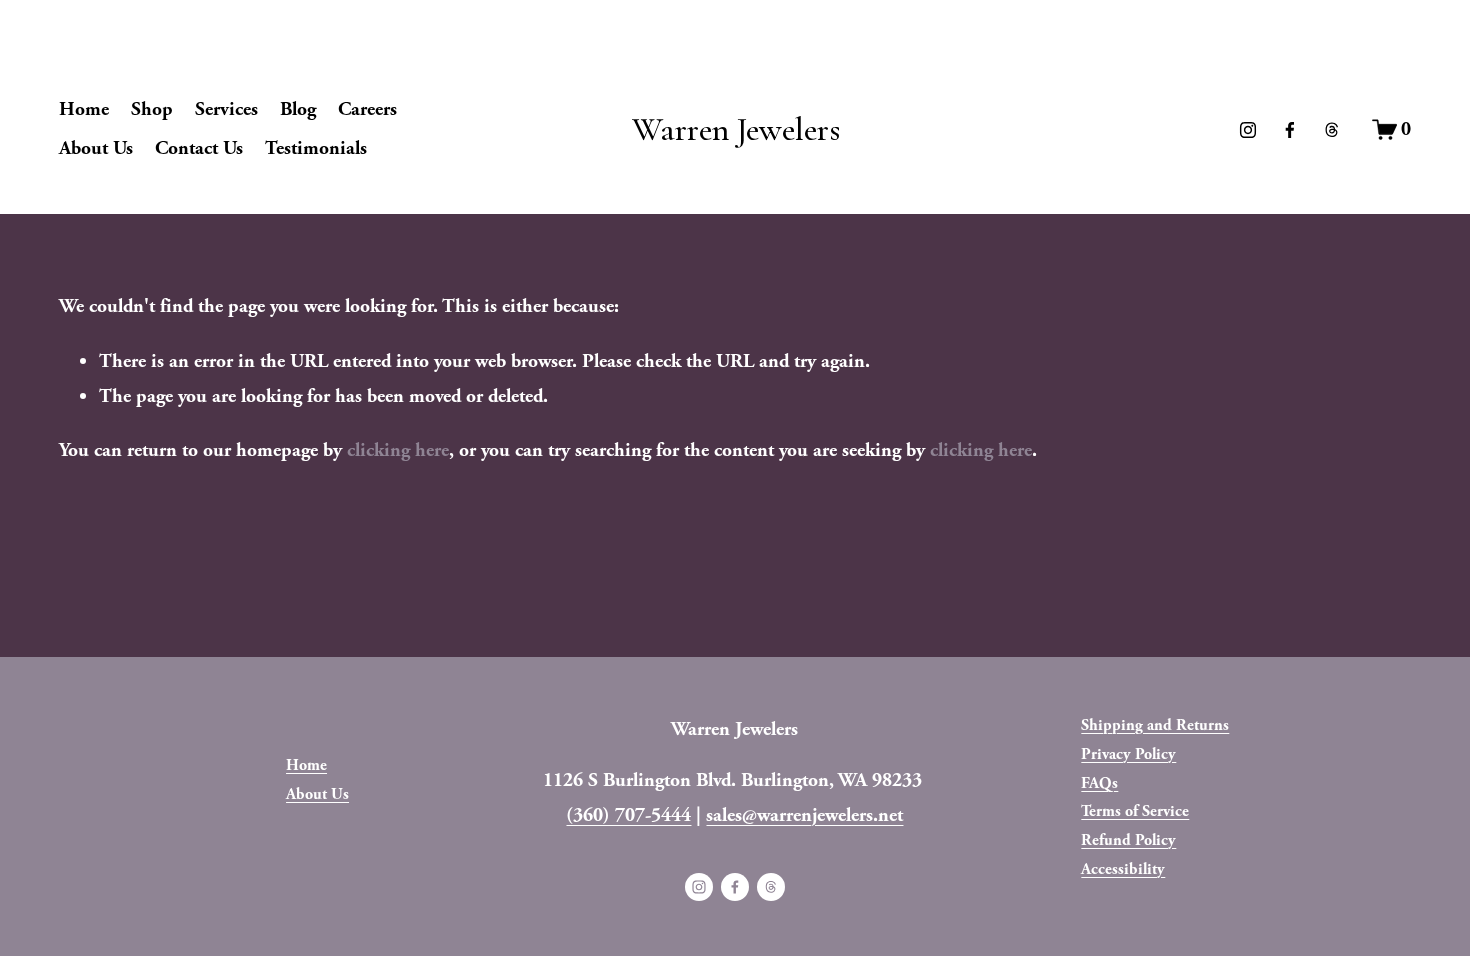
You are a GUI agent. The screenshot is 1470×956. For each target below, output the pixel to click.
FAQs (1099, 783)
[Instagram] (1248, 130)
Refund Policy (1128, 840)
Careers (367, 109)
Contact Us (199, 148)
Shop (152, 109)
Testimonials (316, 148)
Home (84, 109)
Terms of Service (1135, 811)
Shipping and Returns (1155, 725)
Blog (298, 109)
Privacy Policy (1128, 754)
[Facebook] (1290, 130)
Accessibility (1123, 869)
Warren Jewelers (736, 129)
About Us (96, 148)
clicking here (398, 450)
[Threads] (1332, 130)
